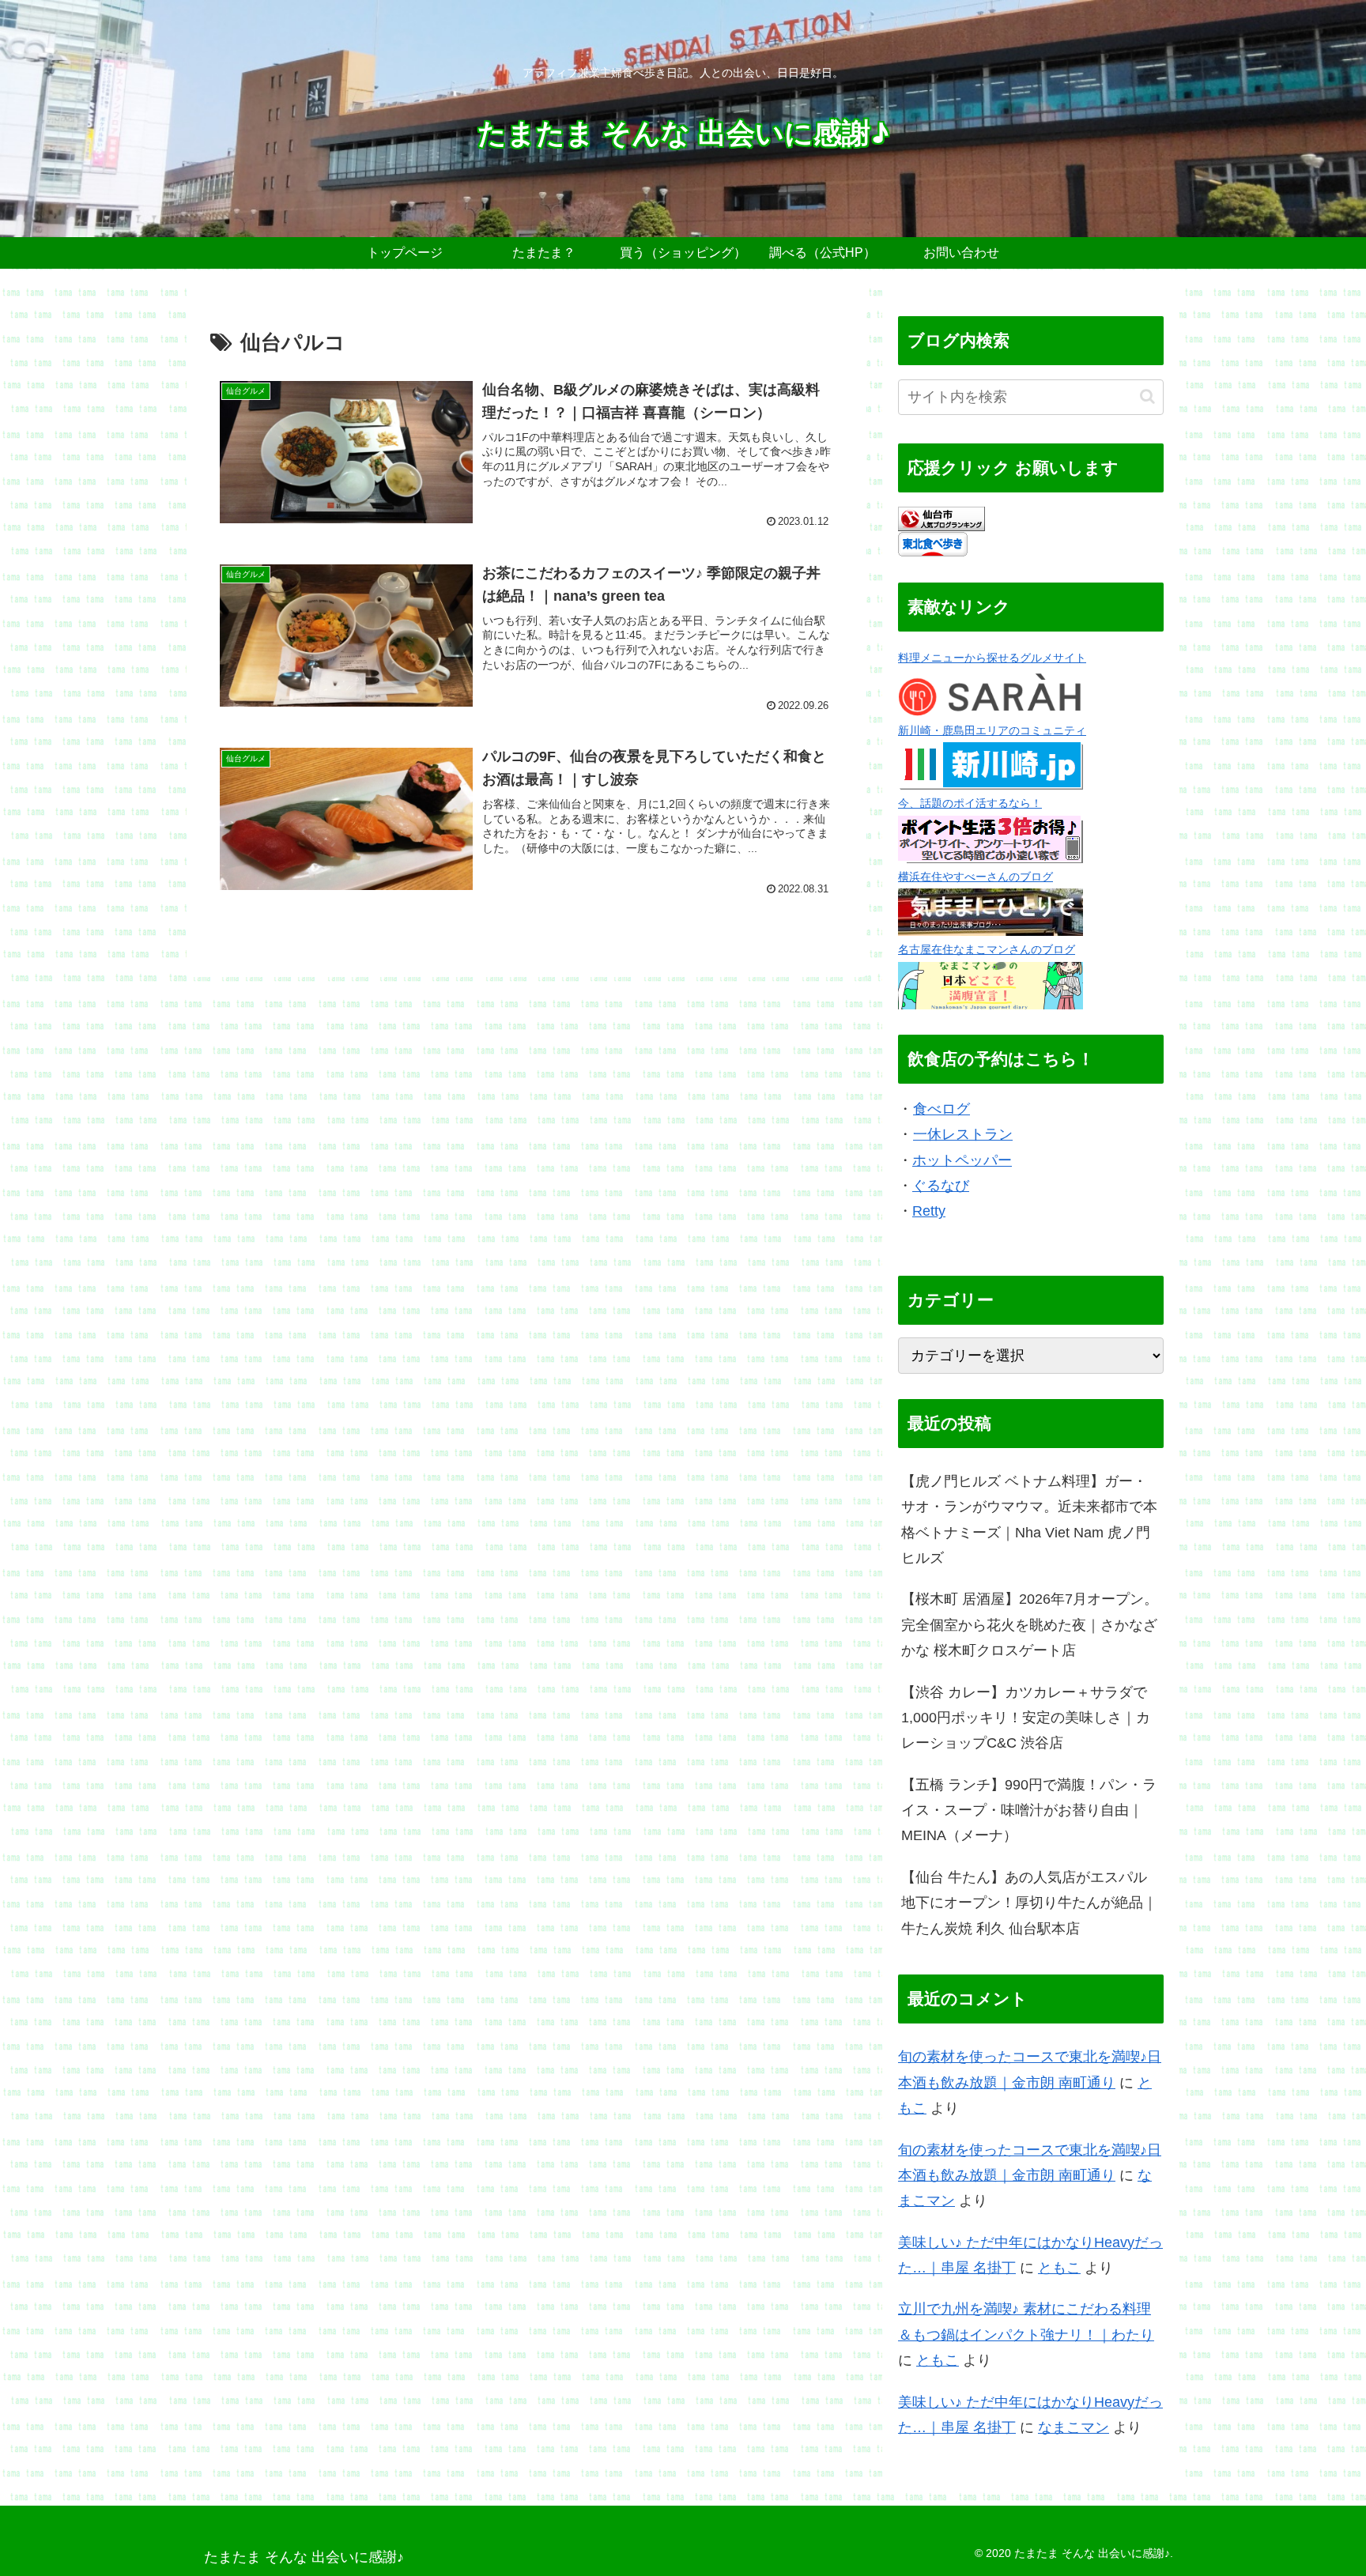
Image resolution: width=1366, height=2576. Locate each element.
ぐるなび (941, 1186)
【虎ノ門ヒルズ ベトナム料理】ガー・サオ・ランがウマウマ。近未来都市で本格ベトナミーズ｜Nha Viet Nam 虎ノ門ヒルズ (1029, 1520)
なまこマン (1074, 2427)
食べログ (941, 1109)
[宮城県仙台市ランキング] (941, 518)
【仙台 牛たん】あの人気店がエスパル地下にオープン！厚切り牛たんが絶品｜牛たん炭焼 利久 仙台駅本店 (1029, 1903)
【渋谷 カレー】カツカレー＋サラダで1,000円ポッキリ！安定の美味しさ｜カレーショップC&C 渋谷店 (1026, 1718)
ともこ (1059, 2268)
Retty (929, 1211)
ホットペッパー (962, 1160)
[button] (1147, 396)
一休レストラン (963, 1134)
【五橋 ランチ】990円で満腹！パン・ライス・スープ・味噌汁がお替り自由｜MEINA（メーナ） (1029, 1810)
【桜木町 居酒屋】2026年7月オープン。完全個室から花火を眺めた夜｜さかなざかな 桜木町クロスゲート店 (1030, 1625)
